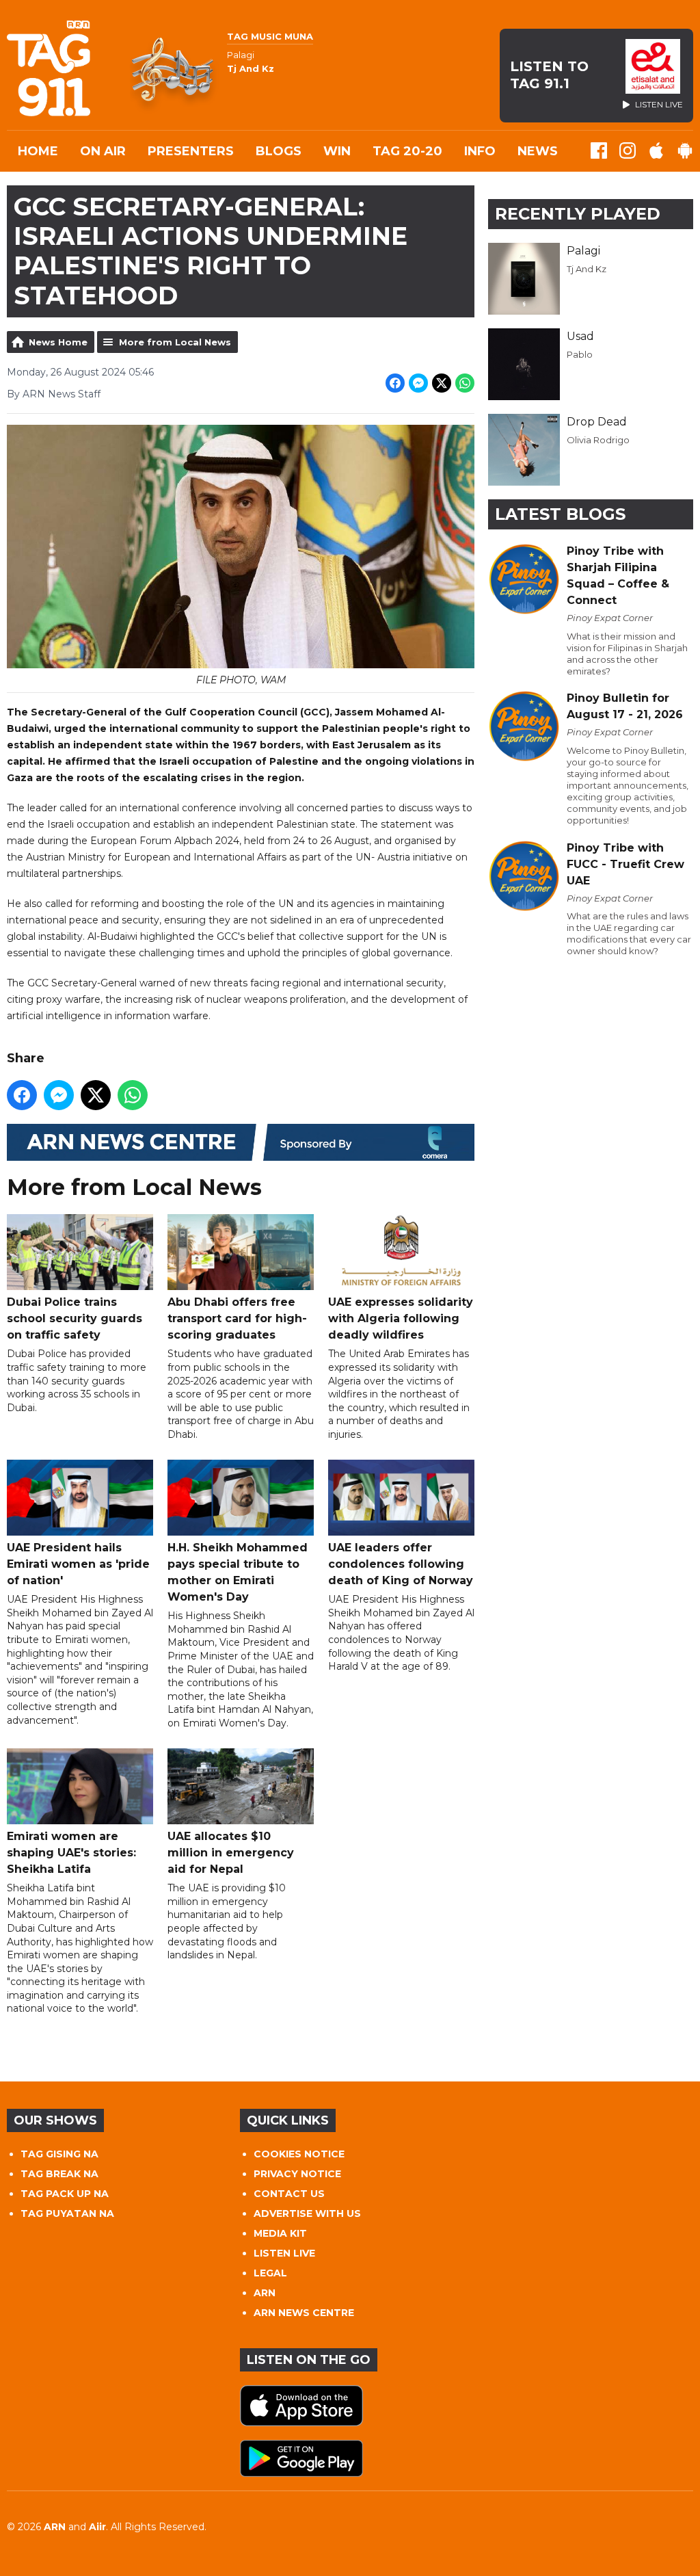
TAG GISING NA (59, 2154)
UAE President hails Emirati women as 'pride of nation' (78, 1564)
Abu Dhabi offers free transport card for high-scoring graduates (237, 1318)
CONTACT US (289, 2194)
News (538, 151)
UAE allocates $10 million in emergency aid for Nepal (231, 1853)
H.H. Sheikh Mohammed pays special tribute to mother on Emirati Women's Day (238, 1572)
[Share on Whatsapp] (465, 383)
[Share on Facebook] (395, 383)
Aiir (97, 2527)
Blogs (279, 151)
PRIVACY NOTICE (297, 2174)
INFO (480, 151)
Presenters (191, 151)
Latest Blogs (560, 514)
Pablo (580, 354)
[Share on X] (442, 383)
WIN (337, 151)
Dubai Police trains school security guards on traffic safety (75, 1318)
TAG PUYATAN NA (67, 2213)
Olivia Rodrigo (598, 440)
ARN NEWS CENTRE (304, 2313)
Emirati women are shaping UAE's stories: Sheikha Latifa (71, 1853)
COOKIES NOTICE (299, 2154)
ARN (265, 2293)
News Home (58, 342)
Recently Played (578, 214)
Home (38, 151)
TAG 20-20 (407, 151)
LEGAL (270, 2273)
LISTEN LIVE (284, 2253)
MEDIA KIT (280, 2233)
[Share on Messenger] (418, 383)
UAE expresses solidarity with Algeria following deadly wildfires (401, 1318)
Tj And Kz (587, 269)
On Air (103, 151)
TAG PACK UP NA (65, 2194)
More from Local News (175, 342)
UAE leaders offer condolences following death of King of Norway (401, 1564)
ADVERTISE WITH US (307, 2213)
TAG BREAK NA (59, 2174)
